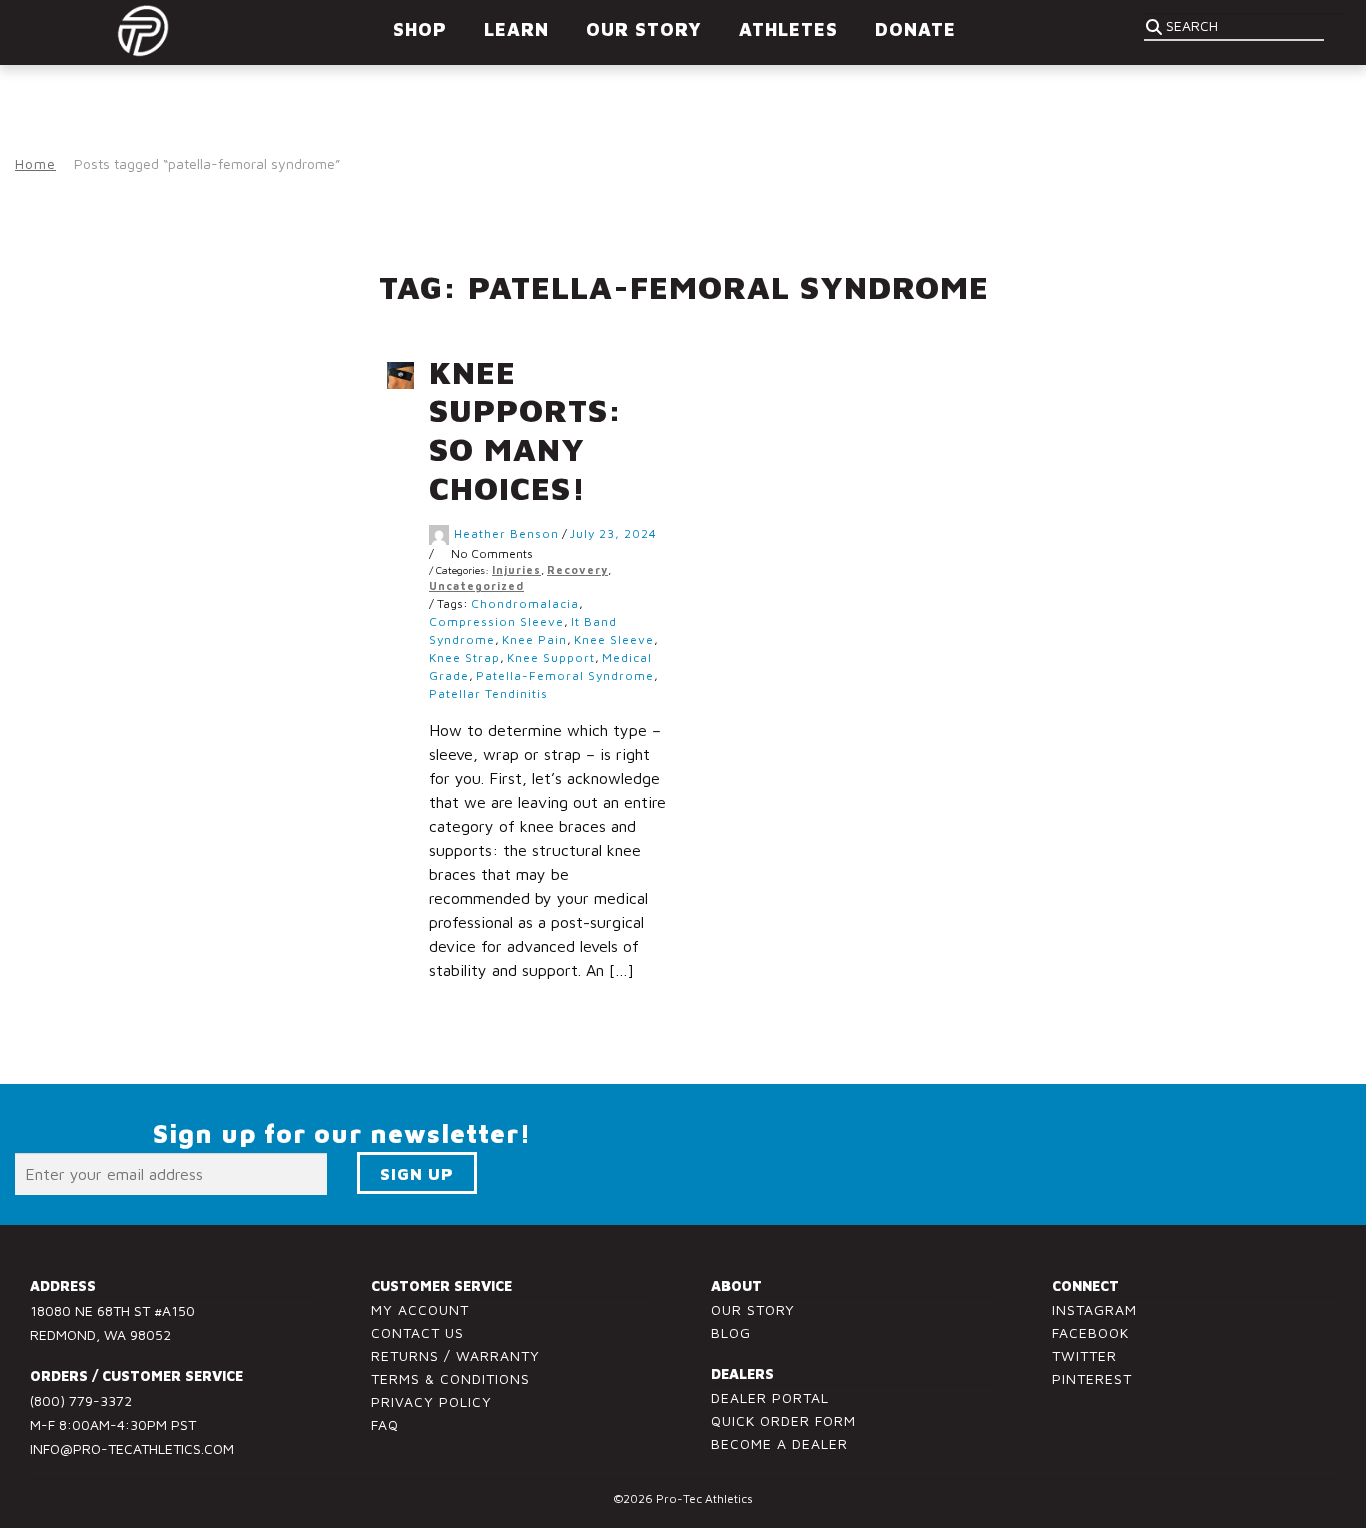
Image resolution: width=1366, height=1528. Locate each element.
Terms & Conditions (450, 1378)
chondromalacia (525, 603)
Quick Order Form (783, 1420)
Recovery (577, 570)
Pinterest (1092, 1378)
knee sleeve (614, 639)
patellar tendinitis (488, 693)
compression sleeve (496, 621)
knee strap (464, 657)
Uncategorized (476, 586)
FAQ (385, 1424)
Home (35, 163)
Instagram (1094, 1309)
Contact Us (417, 1332)
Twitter (1084, 1355)
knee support (551, 657)
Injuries (516, 570)
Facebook (1090, 1332)
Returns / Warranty (455, 1355)
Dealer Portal (770, 1397)
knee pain (534, 639)
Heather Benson (506, 533)
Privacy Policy (431, 1401)
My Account (420, 1309)
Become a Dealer (779, 1443)
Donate (915, 29)
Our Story (753, 1309)
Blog (731, 1332)
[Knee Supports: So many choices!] (408, 376)
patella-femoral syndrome (565, 675)
